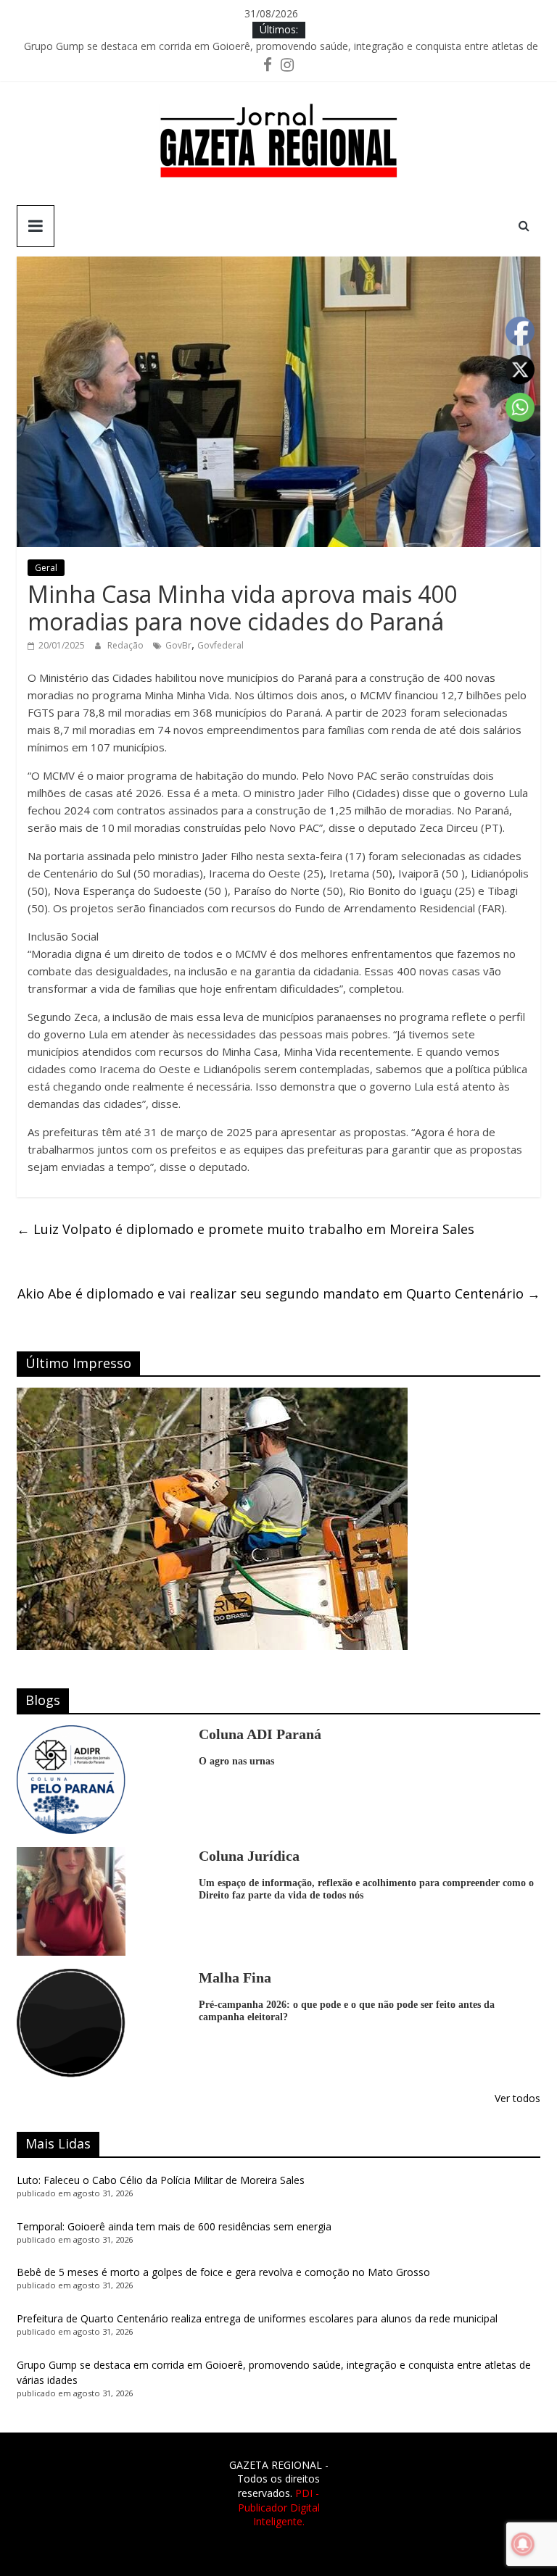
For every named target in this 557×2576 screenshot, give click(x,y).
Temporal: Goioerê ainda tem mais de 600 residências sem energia (174, 2226)
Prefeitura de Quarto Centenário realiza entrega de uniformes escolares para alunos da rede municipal (257, 2318)
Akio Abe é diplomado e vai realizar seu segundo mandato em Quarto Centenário (279, 1293)
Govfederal (220, 645)
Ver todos (517, 2098)
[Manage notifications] (523, 2544)
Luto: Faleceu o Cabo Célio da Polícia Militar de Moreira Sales (161, 2180)
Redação (127, 645)
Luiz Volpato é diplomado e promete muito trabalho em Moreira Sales (246, 1229)
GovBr (178, 645)
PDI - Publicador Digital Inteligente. (279, 2507)
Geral (46, 568)
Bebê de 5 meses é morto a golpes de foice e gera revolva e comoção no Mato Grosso (223, 2272)
